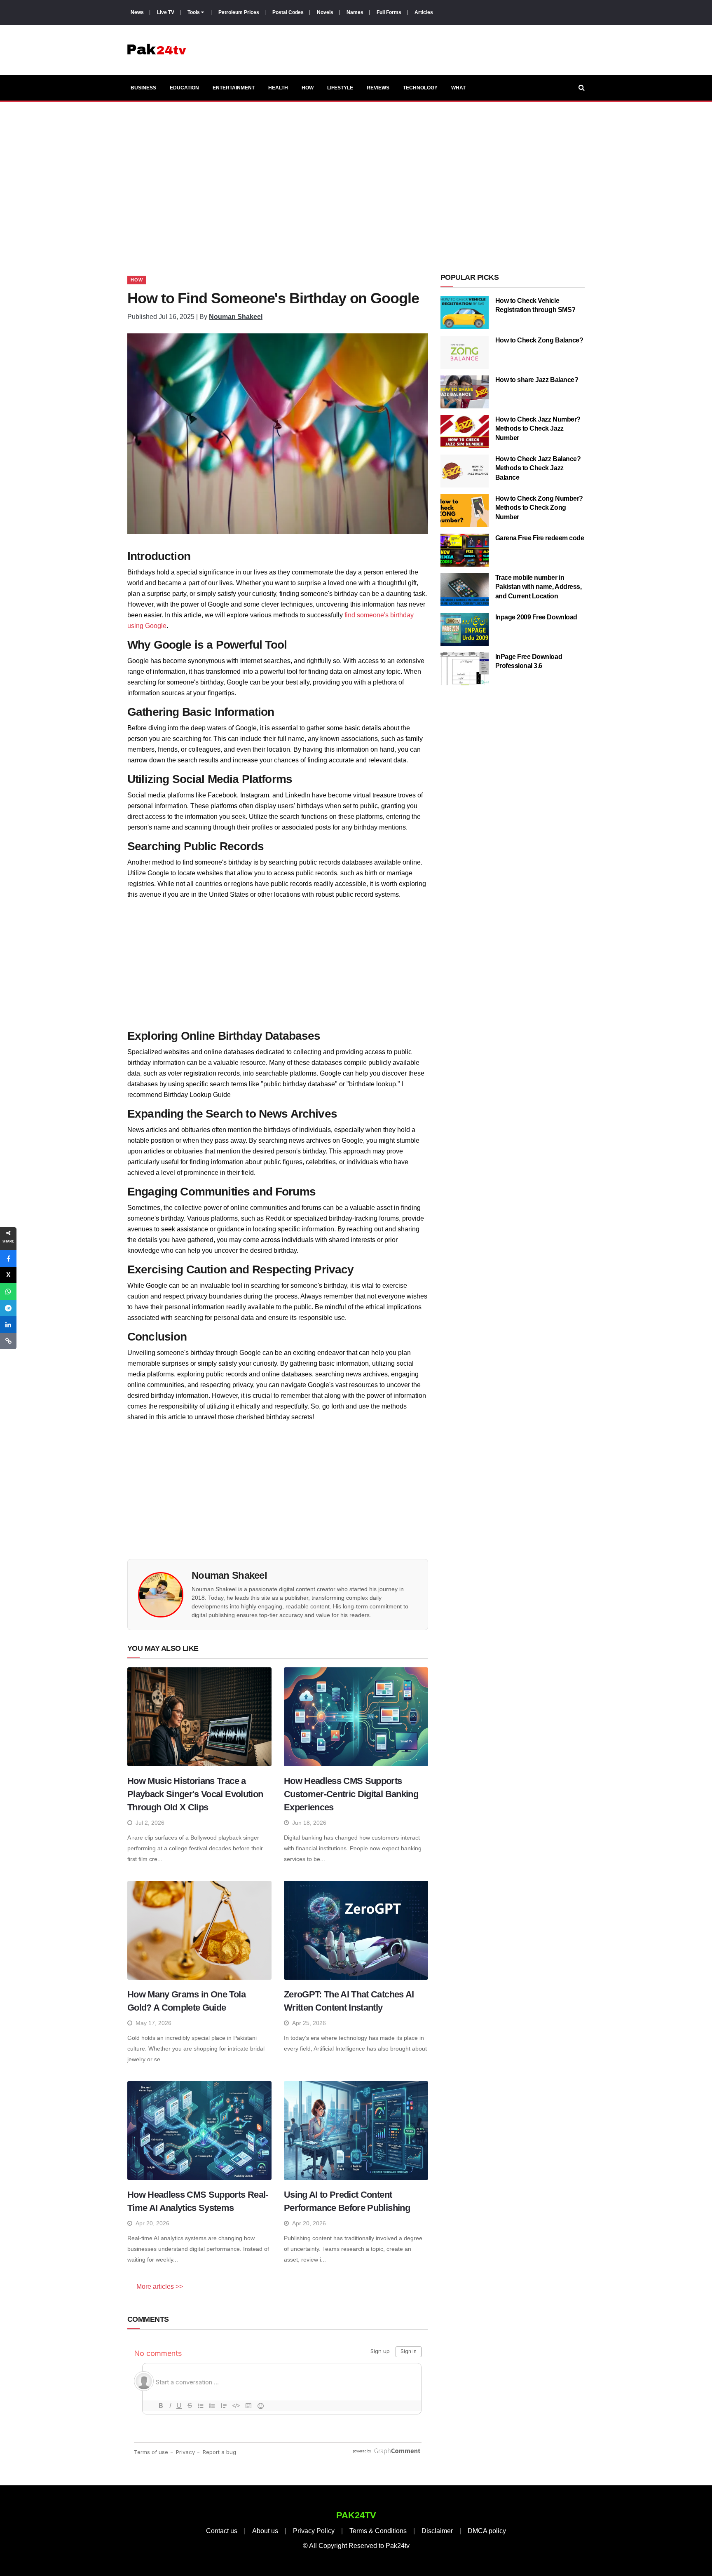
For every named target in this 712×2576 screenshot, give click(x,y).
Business (143, 88)
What (458, 88)
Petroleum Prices (239, 12)
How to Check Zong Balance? (539, 340)
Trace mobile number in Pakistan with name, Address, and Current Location (539, 587)
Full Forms (389, 12)
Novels (325, 12)
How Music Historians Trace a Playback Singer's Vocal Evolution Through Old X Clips (195, 1794)
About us (265, 2531)
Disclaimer (437, 2531)
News (137, 12)
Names (355, 12)
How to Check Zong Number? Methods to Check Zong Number (539, 508)
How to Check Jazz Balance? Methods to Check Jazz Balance (538, 468)
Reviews (378, 88)
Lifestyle (340, 88)
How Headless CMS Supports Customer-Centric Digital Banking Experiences (351, 1794)
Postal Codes (288, 12)
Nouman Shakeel (236, 317)
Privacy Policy (314, 2531)
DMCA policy (487, 2531)
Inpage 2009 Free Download (536, 617)
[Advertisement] (356, 178)
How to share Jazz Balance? (537, 380)
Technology (420, 88)
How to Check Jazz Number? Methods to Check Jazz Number (538, 429)
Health (278, 88)
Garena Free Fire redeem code (540, 538)
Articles (424, 12)
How (308, 88)
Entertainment (234, 88)
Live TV (166, 12)
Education (184, 88)
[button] (8, 1259)
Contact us (222, 2531)
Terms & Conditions (378, 2531)
